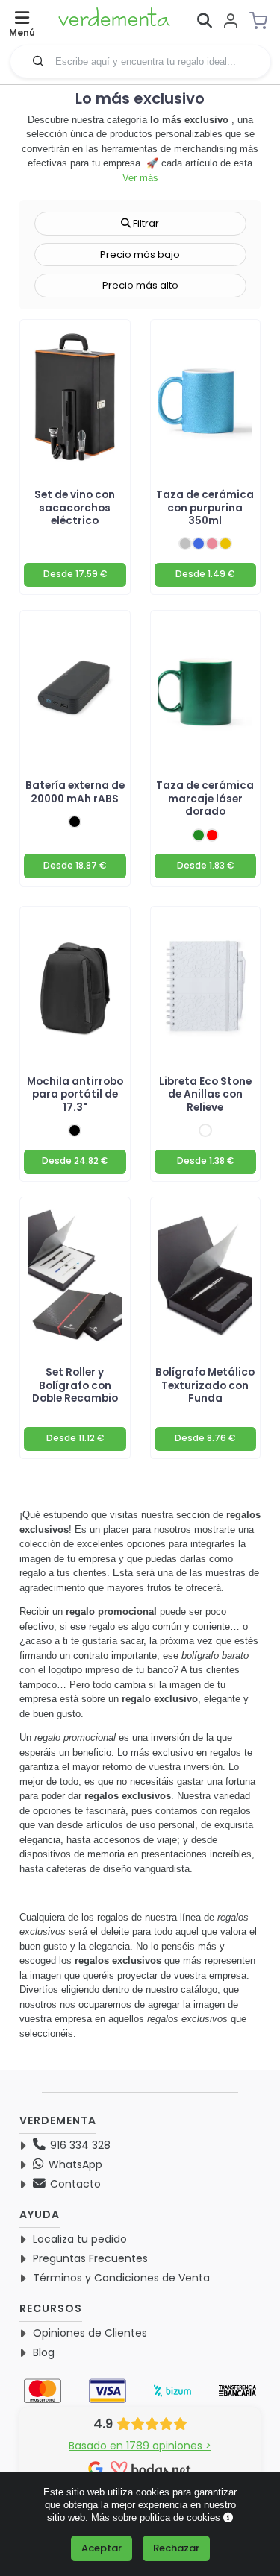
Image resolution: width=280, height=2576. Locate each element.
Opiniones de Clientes (90, 2333)
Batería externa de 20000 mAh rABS (75, 792)
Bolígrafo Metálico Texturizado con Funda (205, 1385)
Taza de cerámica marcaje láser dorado (205, 799)
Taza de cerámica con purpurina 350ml (205, 508)
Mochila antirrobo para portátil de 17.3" (75, 1095)
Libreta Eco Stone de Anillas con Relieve (205, 1095)
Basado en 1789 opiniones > (140, 2446)
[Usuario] (231, 22)
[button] (38, 60)
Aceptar (102, 2548)
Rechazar (176, 2548)
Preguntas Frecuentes (90, 2258)
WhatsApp (74, 2164)
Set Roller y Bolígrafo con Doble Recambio (75, 1385)
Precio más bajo (140, 255)
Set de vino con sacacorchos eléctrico (75, 508)
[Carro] (263, 21)
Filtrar (145, 223)
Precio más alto (140, 285)
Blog (44, 2352)
